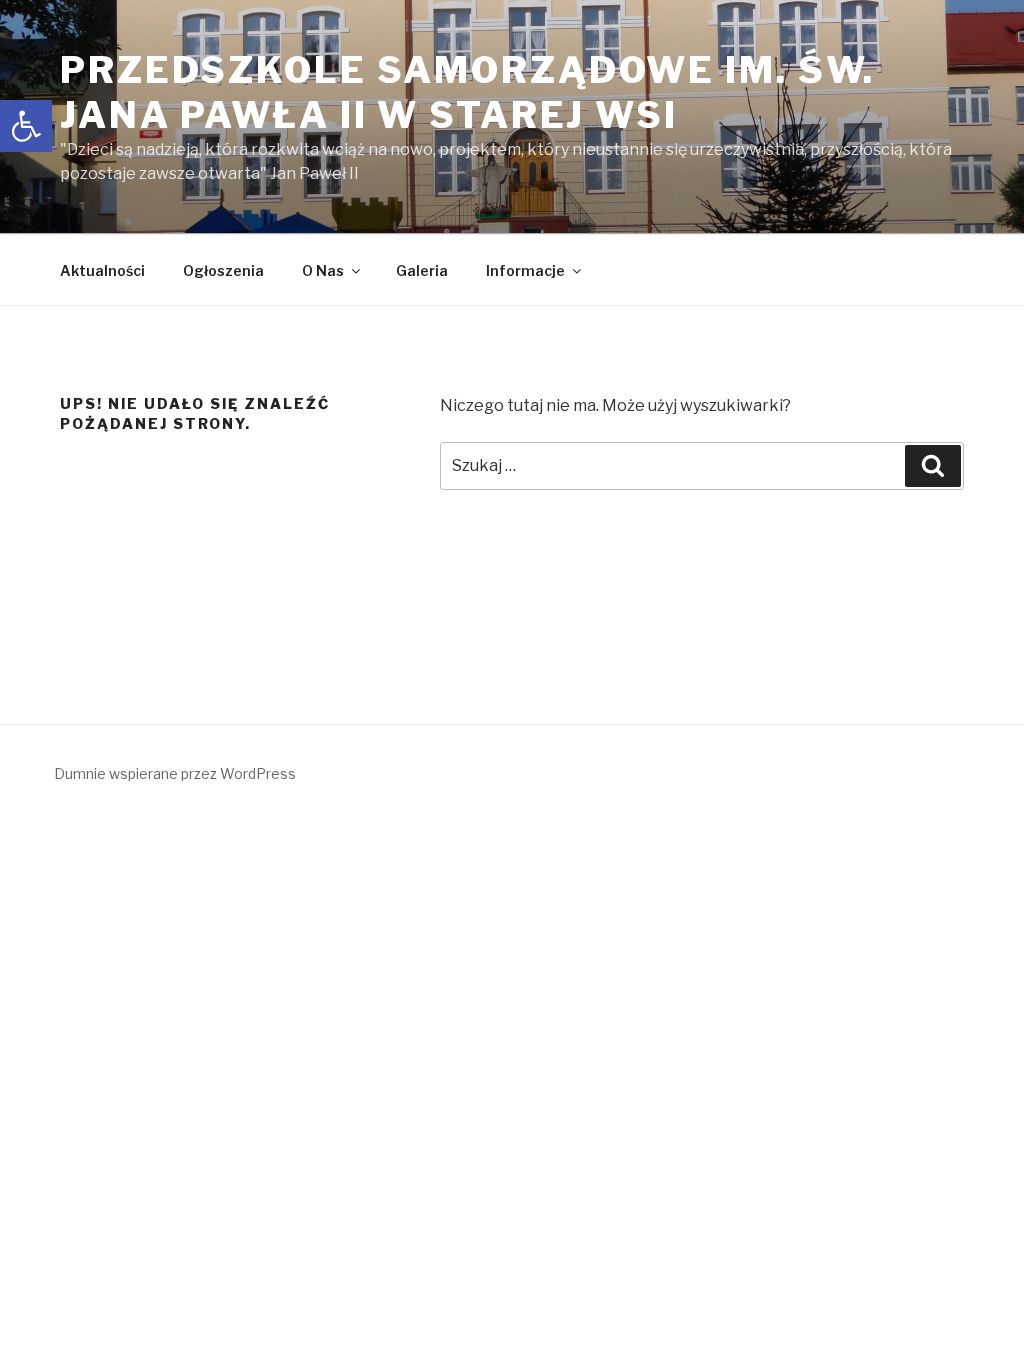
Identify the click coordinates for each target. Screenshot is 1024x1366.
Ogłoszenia (223, 270)
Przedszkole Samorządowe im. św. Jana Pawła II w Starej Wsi (467, 92)
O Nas (323, 270)
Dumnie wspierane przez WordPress (175, 773)
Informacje (525, 270)
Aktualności (102, 270)
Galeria (422, 270)
